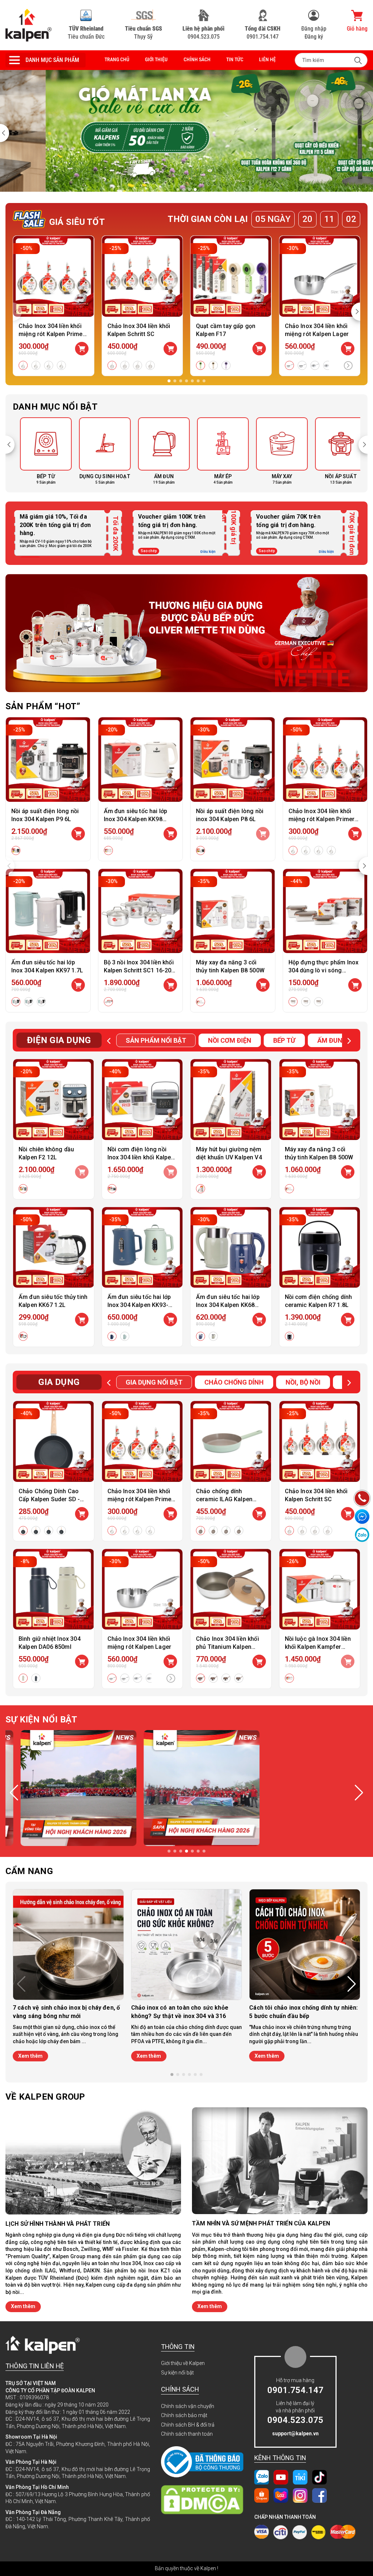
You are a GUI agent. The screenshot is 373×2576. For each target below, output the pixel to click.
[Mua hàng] (78, 834)
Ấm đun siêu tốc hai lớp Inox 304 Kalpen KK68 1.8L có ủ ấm (228, 1305)
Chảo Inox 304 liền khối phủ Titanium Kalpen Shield (227, 1647)
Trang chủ (117, 59)
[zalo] (262, 2477)
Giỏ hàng (357, 29)
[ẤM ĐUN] (157, 451)
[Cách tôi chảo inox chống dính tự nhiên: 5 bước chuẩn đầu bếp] (305, 1945)
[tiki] (300, 2477)
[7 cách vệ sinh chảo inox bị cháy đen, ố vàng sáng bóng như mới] (68, 1945)
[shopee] (262, 2495)
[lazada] (281, 2495)
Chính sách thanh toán (187, 2434)
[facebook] (319, 2495)
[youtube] (281, 2477)
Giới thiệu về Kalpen (183, 2363)
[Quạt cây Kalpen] (186, 131)
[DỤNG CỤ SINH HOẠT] (98, 451)
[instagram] (300, 2495)
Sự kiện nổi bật (177, 2373)
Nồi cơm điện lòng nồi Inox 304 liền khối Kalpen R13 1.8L (141, 1157)
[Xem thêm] (348, 366)
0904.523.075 (203, 33)
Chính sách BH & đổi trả (188, 2425)
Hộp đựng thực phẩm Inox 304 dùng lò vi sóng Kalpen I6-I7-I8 (324, 970)
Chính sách (197, 59)
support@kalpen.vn (295, 2433)
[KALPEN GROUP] (29, 25)
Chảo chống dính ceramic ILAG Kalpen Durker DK (224, 1499)
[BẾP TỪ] (39, 451)
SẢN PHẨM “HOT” (43, 706)
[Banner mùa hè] (186, 633)
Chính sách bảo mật (184, 2415)
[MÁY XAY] (275, 451)
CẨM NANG (29, 1871)
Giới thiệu (156, 59)
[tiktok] (319, 2477)
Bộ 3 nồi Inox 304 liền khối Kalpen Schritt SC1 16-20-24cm (139, 970)
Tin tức (235, 59)
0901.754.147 (263, 33)
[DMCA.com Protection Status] (202, 2500)
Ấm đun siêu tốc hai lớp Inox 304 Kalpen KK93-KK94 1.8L (139, 1305)
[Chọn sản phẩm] (82, 349)
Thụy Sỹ (144, 33)
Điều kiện (208, 552)
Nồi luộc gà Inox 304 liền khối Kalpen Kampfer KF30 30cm (318, 1647)
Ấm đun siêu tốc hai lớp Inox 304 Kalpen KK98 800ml (136, 819)
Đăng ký (314, 37)
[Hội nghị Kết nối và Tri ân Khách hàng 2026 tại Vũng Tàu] (63, 1788)
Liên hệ (267, 59)
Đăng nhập (314, 29)
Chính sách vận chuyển (188, 2406)
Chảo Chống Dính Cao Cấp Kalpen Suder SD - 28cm (49, 1499)
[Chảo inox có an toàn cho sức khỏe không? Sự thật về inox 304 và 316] (187, 1945)
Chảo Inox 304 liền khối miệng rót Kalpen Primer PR (52, 334)
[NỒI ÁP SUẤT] (334, 451)
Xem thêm (30, 2056)
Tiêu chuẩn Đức (86, 33)
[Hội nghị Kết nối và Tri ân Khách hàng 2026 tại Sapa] (186, 1788)
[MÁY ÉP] (216, 451)
